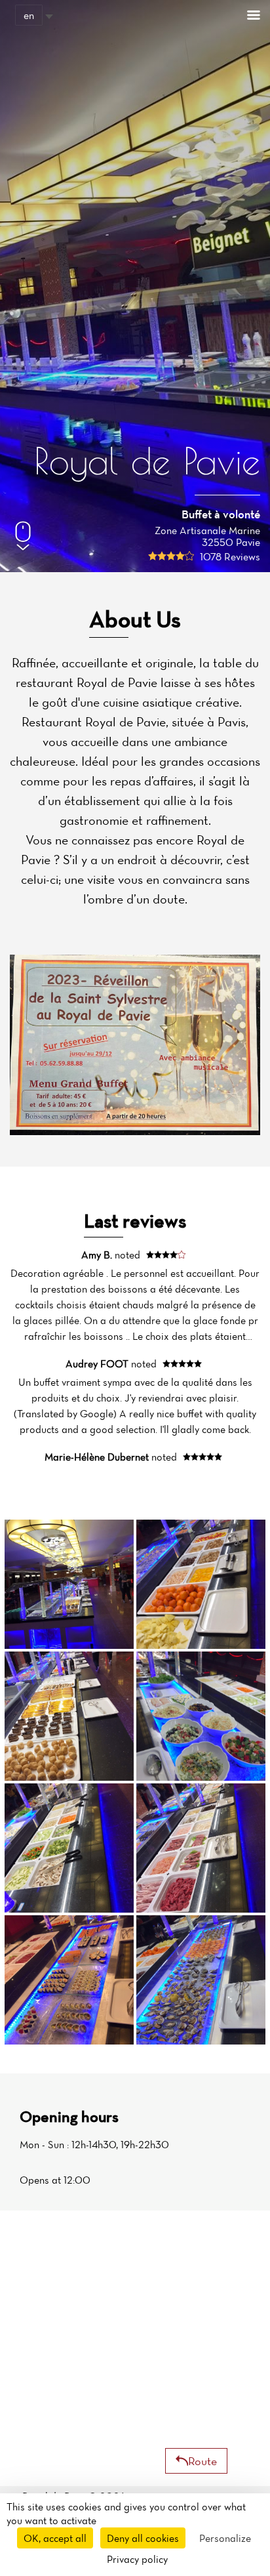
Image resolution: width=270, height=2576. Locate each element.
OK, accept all (55, 2538)
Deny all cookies (143, 2538)
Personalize (225, 2538)
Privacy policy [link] (137, 2559)
